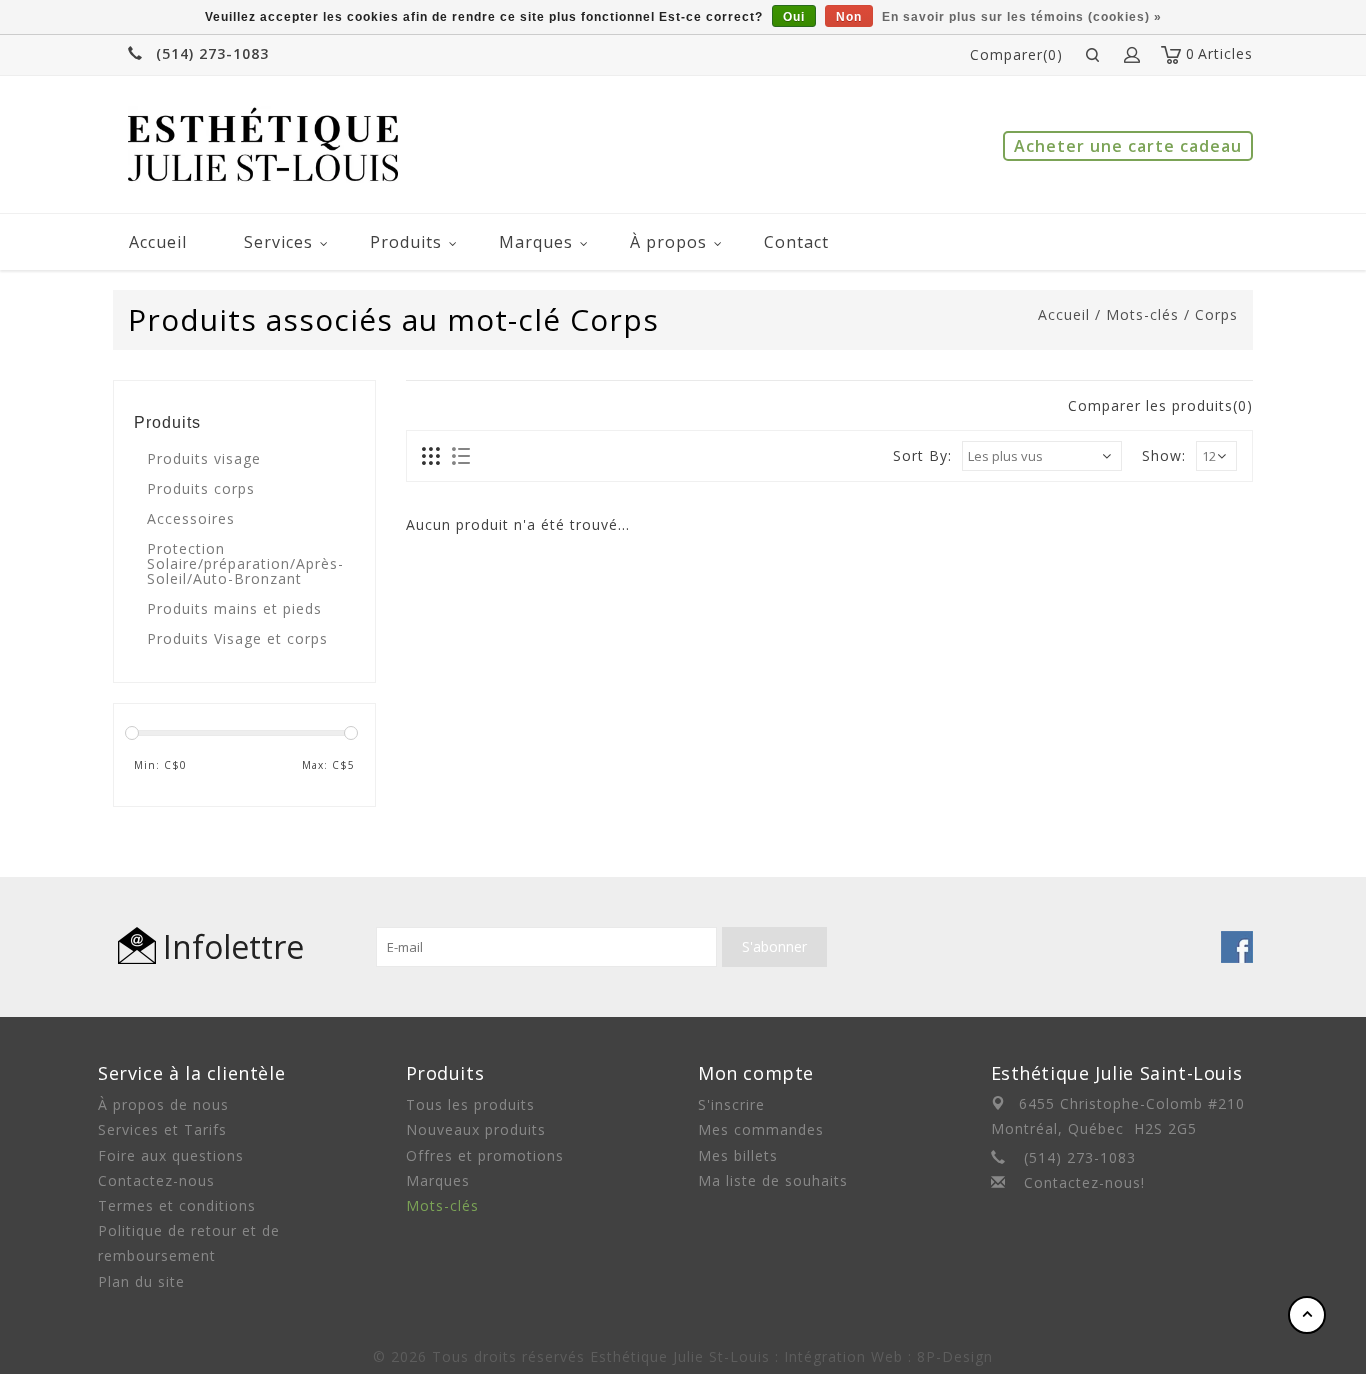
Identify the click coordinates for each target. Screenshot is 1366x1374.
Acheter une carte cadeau (1128, 146)
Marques (536, 242)
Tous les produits (470, 1104)
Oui (794, 17)
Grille (431, 457)
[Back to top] (1307, 1315)
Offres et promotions (485, 1155)
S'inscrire (731, 1104)
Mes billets (738, 1155)
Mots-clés (1142, 314)
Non (849, 17)
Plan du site (141, 1281)
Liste (460, 457)
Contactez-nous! (1084, 1182)
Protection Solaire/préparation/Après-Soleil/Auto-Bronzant (245, 563)
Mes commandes (761, 1129)
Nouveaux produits (476, 1129)
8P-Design (955, 1356)
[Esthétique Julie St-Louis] (263, 144)
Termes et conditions (177, 1205)
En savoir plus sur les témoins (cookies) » (1022, 17)
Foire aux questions (171, 1155)
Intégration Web (843, 1356)
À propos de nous (163, 1104)
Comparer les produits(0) (1160, 405)
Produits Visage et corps (237, 638)
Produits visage (204, 458)
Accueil (158, 242)
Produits (406, 242)
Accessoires (191, 518)
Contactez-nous (156, 1180)
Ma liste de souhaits (773, 1180)
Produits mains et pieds (234, 608)
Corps (1216, 314)
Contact (796, 242)
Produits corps (201, 488)
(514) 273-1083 (212, 53)
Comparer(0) (1016, 54)
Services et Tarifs (162, 1129)
